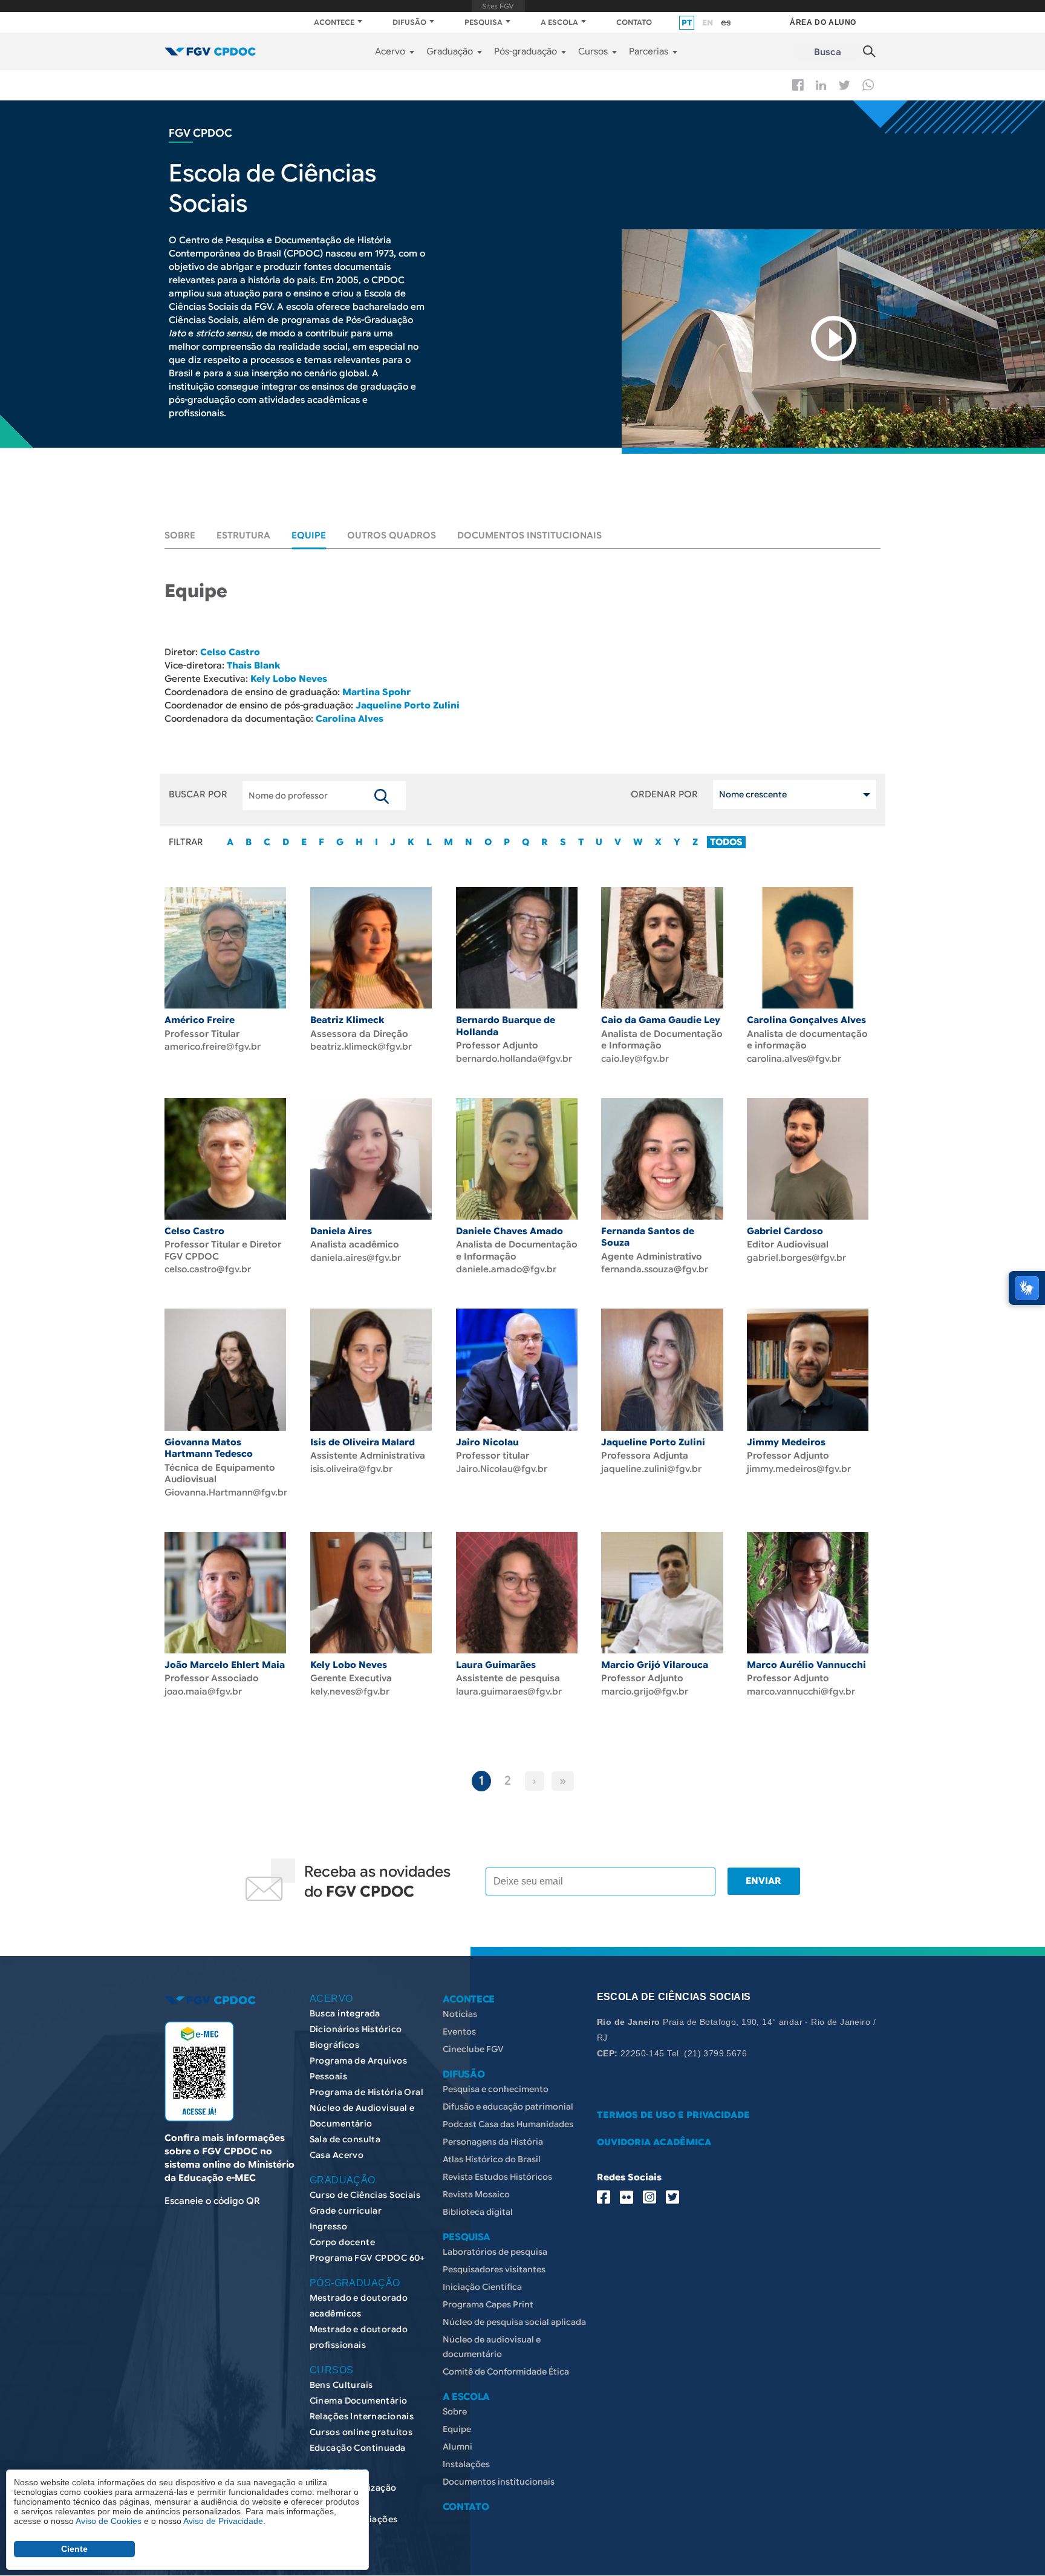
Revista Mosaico (476, 2194)
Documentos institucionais (529, 535)
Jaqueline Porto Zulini (406, 705)
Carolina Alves (350, 719)
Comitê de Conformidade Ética (506, 2372)
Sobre (180, 535)
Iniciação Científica (482, 2287)
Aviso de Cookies (109, 2521)
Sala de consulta (345, 2139)
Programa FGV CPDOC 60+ (367, 2258)
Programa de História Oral (367, 2092)
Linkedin (821, 85)
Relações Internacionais (362, 2416)
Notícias (460, 2014)
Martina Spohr (376, 692)
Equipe (309, 535)
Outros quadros (392, 535)
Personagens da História (493, 2142)
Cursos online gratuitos (361, 2432)
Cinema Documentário (359, 2401)
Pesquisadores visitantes (494, 2269)
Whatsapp (868, 85)
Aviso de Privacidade (223, 2521)
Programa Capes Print (488, 2304)
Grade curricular (346, 2211)
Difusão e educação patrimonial (508, 2107)
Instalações (466, 2464)
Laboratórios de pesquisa (495, 2252)
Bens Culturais (341, 2385)
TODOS (726, 842)
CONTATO (634, 22)
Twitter (845, 85)
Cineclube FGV (473, 2049)
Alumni (457, 2447)
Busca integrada (345, 2013)
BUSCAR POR (198, 794)
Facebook (798, 85)
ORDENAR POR (664, 794)
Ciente (74, 2549)
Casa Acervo (337, 2155)
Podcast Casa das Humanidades (508, 2124)
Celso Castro (230, 652)
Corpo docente (342, 2242)
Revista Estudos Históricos (497, 2177)
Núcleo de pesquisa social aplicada (514, 2322)
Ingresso (328, 2226)
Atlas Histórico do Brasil (492, 2159)
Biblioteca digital (478, 2212)
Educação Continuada (358, 2448)
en (708, 23)
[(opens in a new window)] (833, 338)
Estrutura (243, 535)
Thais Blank (253, 665)
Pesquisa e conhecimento (496, 2089)
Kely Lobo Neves (289, 679)
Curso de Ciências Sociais (365, 2195)
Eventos (459, 2032)
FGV (498, 6)
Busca (828, 52)
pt (687, 23)
